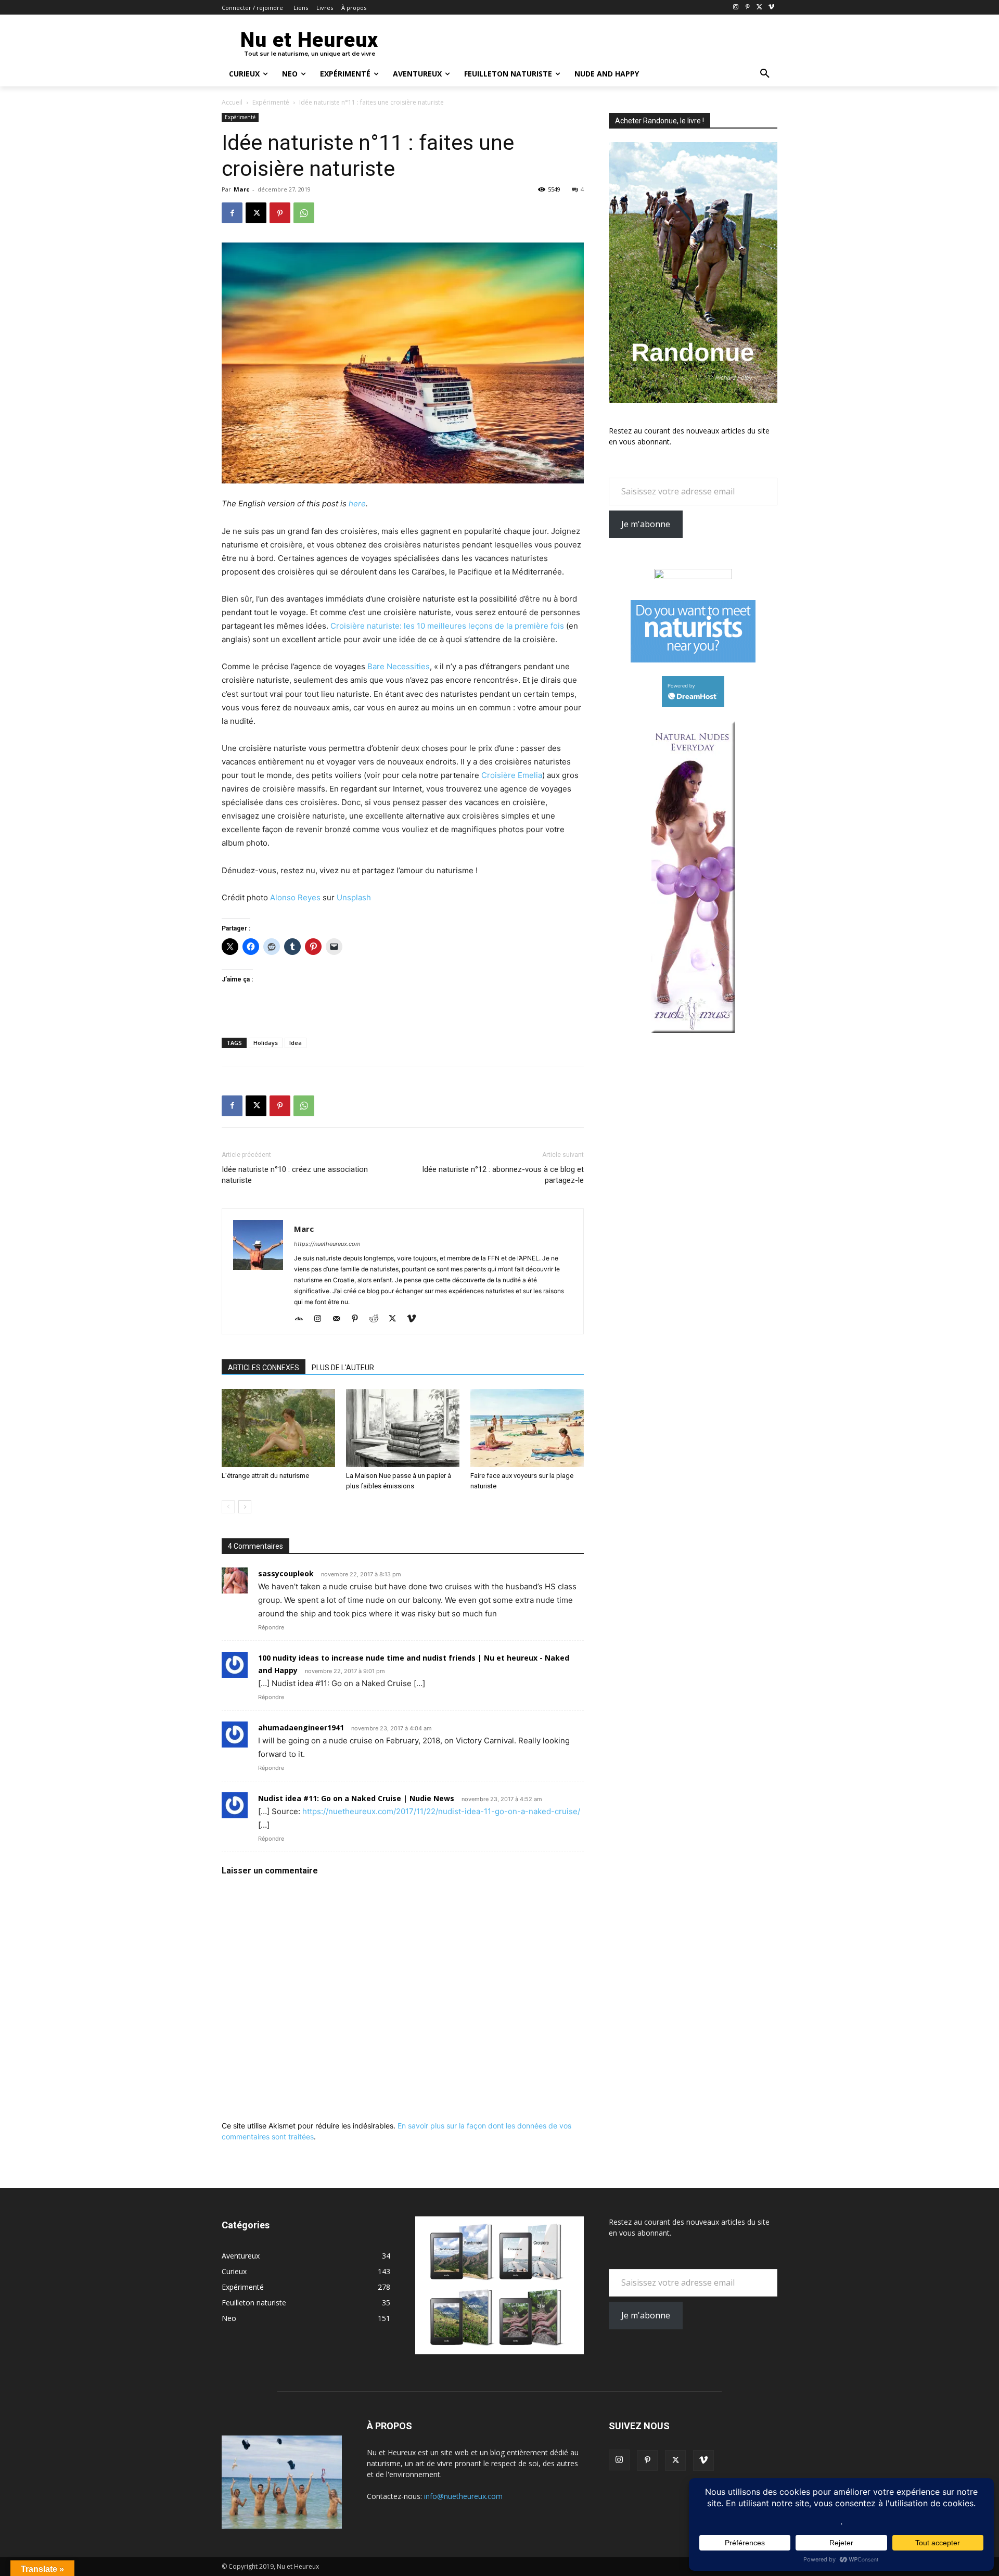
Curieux (234, 2271)
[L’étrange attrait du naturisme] (278, 1428)
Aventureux (241, 2256)
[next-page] (245, 1507)
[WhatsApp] (304, 213)
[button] (765, 74)
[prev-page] (228, 1507)
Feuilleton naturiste (254, 2303)
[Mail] (340, 1319)
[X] (759, 8)
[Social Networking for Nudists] (693, 660)
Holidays (266, 1043)
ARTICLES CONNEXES (264, 1368)
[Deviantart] (303, 1319)
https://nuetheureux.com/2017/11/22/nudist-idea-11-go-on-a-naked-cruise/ (441, 1811)
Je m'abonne (646, 524)
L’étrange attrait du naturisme (265, 1476)
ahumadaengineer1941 (301, 1727)
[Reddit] (377, 1319)
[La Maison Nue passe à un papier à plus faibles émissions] (403, 1428)
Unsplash (354, 897)
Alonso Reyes (295, 897)
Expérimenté (271, 102)
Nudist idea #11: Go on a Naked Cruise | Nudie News (356, 1798)
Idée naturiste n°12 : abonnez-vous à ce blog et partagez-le (503, 1175)
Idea (296, 1043)
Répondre (271, 1627)
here (357, 503)
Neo (229, 2318)
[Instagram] (736, 8)
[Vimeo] (771, 8)
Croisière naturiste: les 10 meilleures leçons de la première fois (447, 626)
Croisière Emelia (512, 775)
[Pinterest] (748, 8)
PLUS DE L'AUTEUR (343, 1368)
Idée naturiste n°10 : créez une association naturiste (295, 1175)
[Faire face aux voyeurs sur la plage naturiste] (527, 1428)
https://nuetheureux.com (327, 1244)
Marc (241, 189)
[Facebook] (232, 213)
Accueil (232, 102)
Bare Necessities (399, 666)
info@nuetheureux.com (463, 2496)
